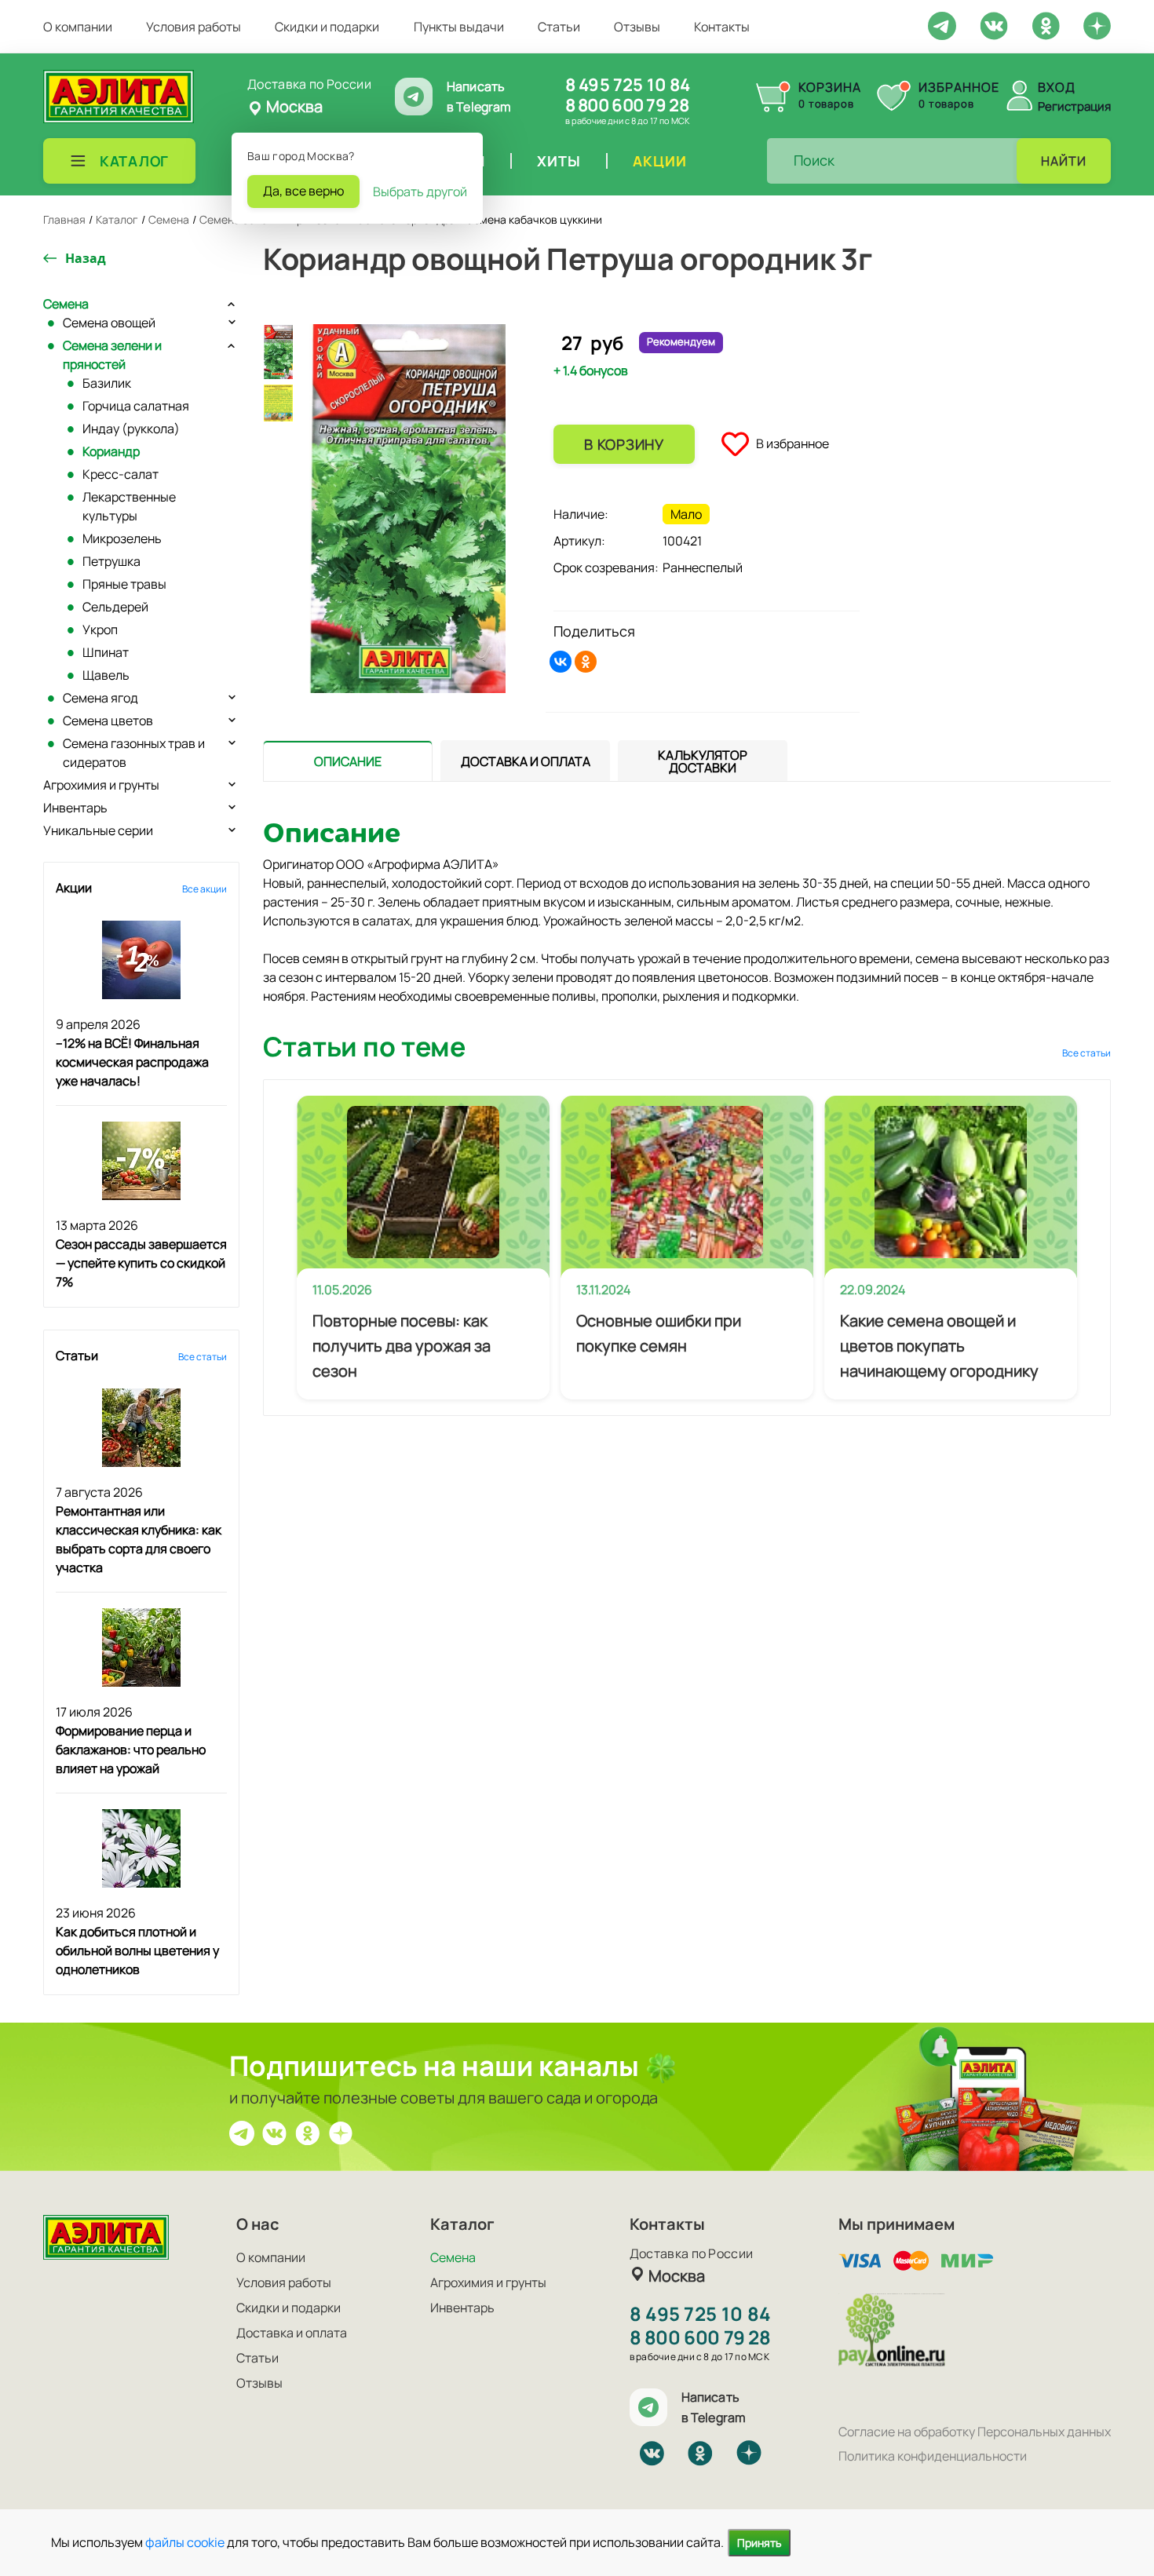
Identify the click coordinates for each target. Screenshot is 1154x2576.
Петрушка (111, 561)
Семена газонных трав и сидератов (134, 753)
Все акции (205, 889)
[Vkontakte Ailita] (994, 24)
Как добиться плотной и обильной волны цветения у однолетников (137, 1950)
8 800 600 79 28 (627, 105)
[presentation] (348, 761)
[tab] (348, 761)
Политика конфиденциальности (933, 2456)
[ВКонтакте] (561, 662)
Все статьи (203, 1357)
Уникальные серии (98, 830)
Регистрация (1074, 106)
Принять (759, 2543)
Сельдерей (115, 607)
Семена (66, 304)
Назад (86, 258)
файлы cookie (185, 2542)
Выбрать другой (420, 192)
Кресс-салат (121, 474)
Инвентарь (75, 808)
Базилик (107, 383)
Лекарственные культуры (129, 506)
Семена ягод (100, 698)
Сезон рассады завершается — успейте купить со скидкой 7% (141, 1263)
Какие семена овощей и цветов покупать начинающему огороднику (939, 1346)
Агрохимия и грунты (101, 785)
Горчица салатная (136, 406)
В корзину (624, 444)
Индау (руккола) (131, 429)
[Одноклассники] (586, 662)
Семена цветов (108, 721)
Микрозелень (122, 538)
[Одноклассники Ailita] (308, 2132)
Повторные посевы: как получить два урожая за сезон (402, 1346)
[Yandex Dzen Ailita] (1097, 25)
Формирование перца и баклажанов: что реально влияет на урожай (131, 1750)
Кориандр (111, 451)
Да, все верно (303, 191)
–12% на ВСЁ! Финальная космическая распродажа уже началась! (132, 1062)
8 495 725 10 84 (628, 85)
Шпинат (106, 652)
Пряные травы (124, 584)
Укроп (100, 629)
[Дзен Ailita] (341, 2132)
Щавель (106, 675)
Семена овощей (109, 323)
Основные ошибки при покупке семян (659, 1333)
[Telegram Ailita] (942, 24)
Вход (1057, 87)
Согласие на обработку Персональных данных (975, 2432)
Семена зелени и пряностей (112, 355)
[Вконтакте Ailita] (275, 2132)
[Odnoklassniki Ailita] (1046, 24)
